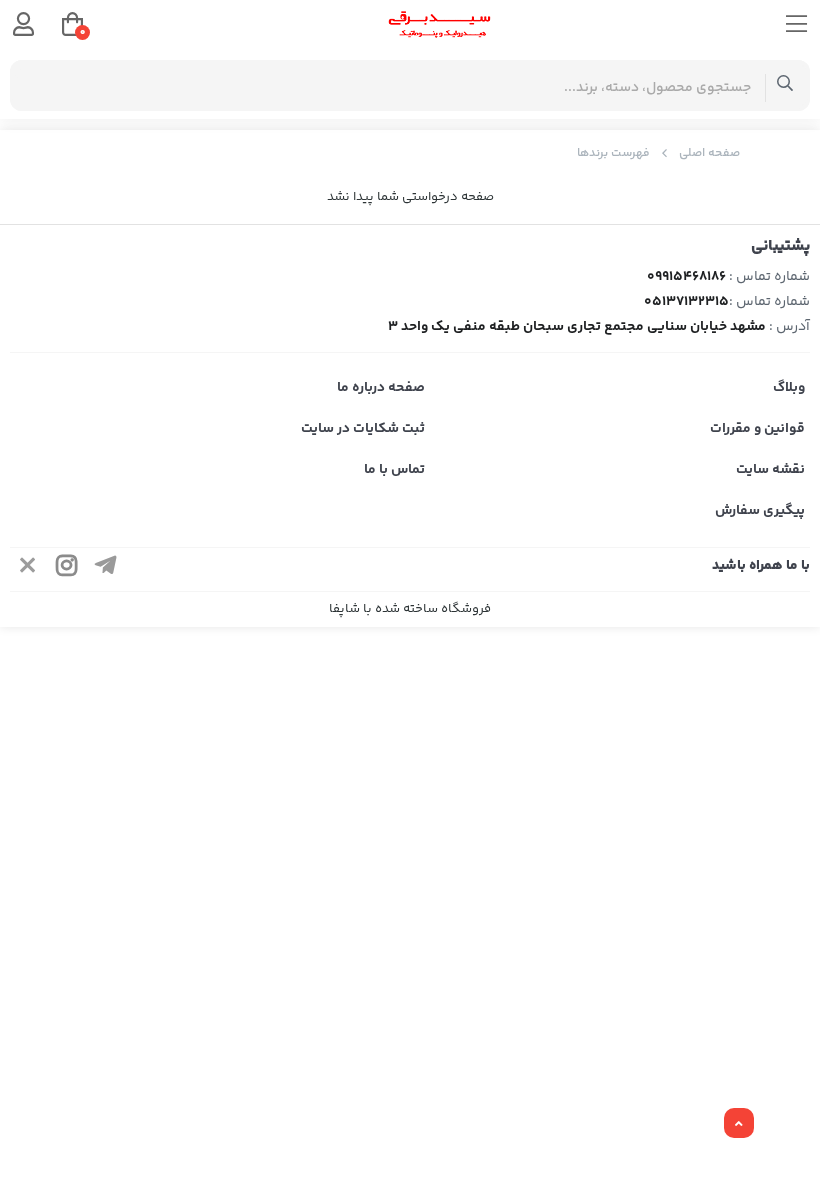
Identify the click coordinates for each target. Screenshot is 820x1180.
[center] (785, 85)
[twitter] (28, 569)
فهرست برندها (613, 153)
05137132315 (686, 302)
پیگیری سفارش (760, 511)
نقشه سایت (770, 470)
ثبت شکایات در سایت (363, 429)
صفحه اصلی (709, 153)
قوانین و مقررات (757, 429)
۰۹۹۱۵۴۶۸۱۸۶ (686, 277)
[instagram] (67, 569)
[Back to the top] (739, 1124)
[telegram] (106, 569)
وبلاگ (789, 388)
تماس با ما (394, 470)
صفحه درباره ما (381, 388)
